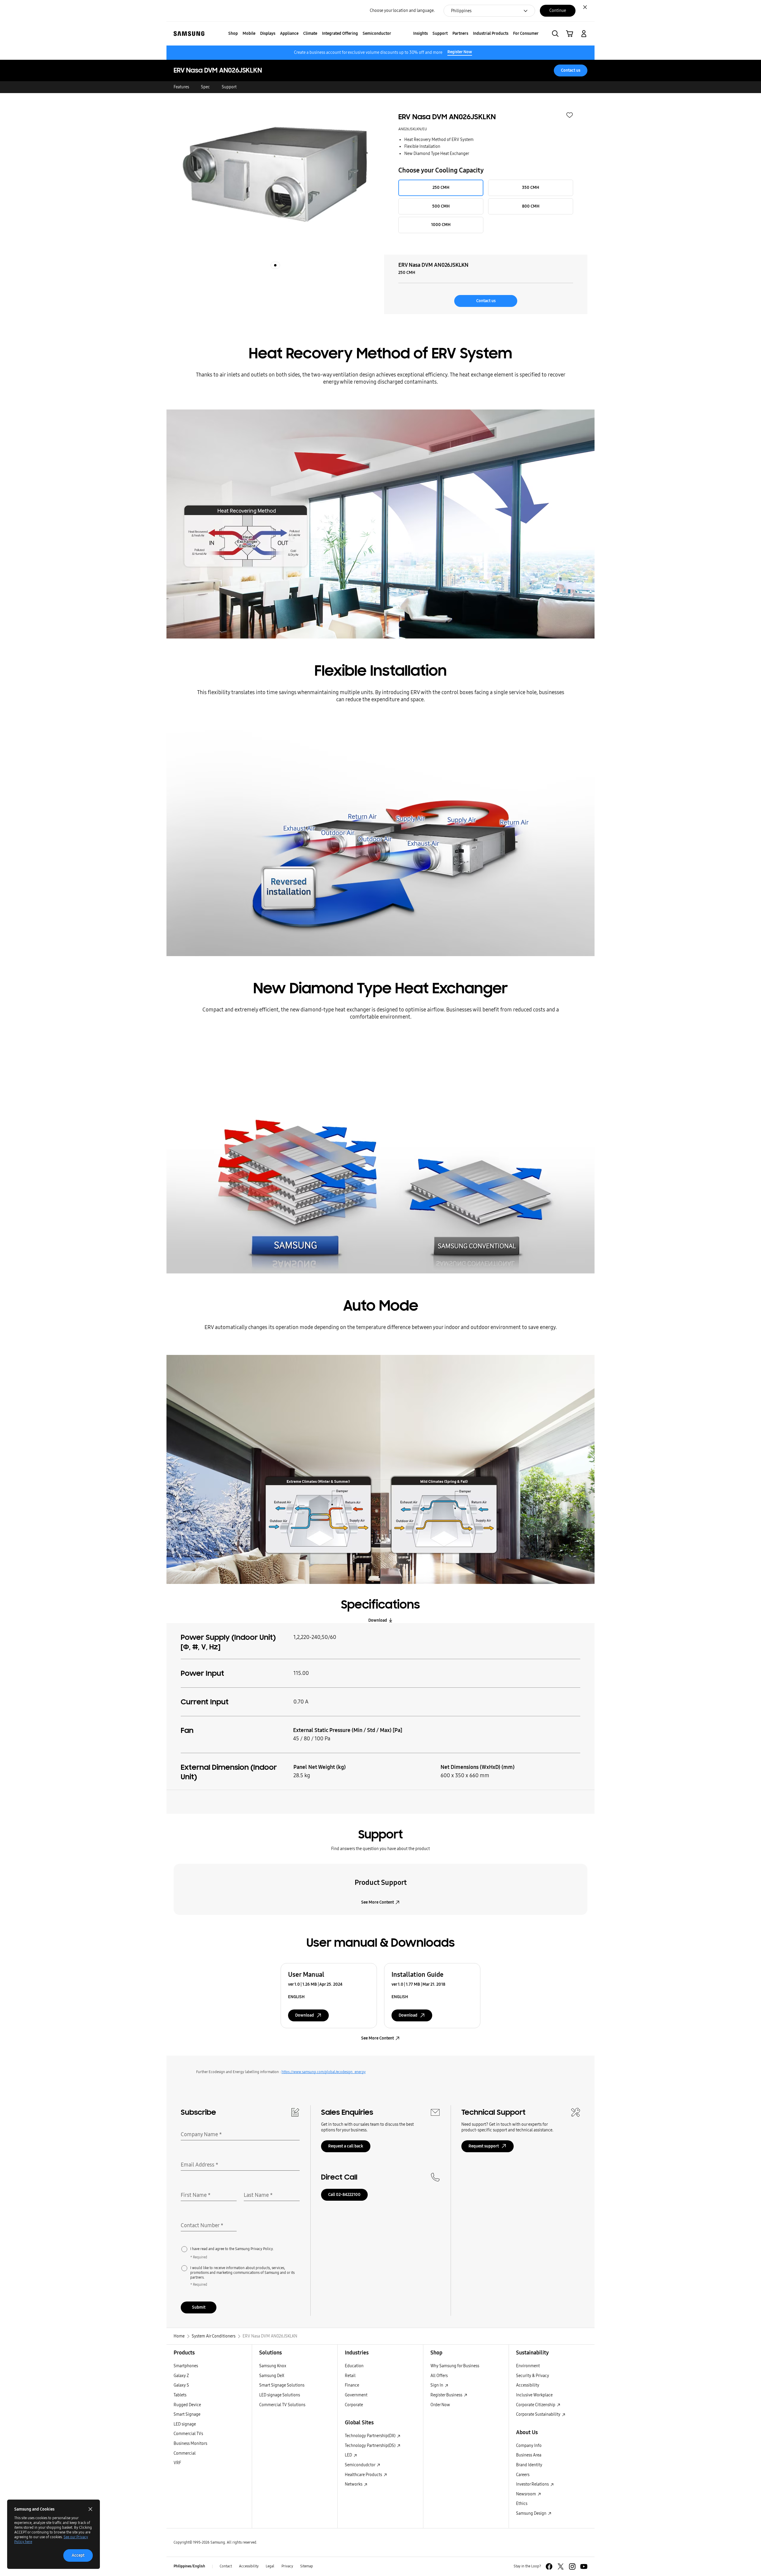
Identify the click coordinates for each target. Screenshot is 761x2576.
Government (356, 2395)
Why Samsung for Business (455, 2366)
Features (181, 87)
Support (229, 87)
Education (354, 2366)
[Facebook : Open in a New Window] (549, 2566)
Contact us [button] (571, 70)
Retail (350, 2376)
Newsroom (526, 2494)
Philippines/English (189, 2566)
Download (378, 1620)
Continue (558, 11)
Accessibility (528, 2385)
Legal (270, 2566)
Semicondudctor (360, 2465)
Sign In (437, 2385)
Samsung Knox (273, 2366)
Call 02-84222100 (344, 2195)
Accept (78, 2555)
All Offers (439, 2376)
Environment (528, 2366)
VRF (177, 2463)
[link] (570, 34)
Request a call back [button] (346, 2146)
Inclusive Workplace (534, 2395)
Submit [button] (199, 2307)
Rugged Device (187, 2405)
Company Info (529, 2446)
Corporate (354, 2405)
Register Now (460, 52)
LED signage (185, 2424)
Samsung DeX (272, 2376)
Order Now (440, 2405)
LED (349, 2455)
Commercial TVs (188, 2434)
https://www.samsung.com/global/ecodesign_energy (324, 2072)
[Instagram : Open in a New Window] (572, 2566)
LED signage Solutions (280, 2395)
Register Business (447, 2395)
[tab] (275, 265)
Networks (354, 2484)
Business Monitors (190, 2444)
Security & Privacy (533, 2376)
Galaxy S (181, 2385)
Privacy (287, 2566)
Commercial (185, 2453)
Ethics (522, 2504)
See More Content (378, 1902)
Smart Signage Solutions (282, 2385)
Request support (484, 2146)
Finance (352, 2385)
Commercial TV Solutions (282, 2405)
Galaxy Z (181, 2376)
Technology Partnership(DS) (371, 2446)
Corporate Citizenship (536, 2405)
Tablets (180, 2395)
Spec (205, 87)
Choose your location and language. (402, 11)
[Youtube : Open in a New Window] (584, 2566)
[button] (555, 34)
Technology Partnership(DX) (371, 2436)
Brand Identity (529, 2465)
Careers (523, 2475)
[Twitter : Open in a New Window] (561, 2566)
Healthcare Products (364, 2475)
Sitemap (307, 2566)
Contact (226, 2566)
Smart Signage (187, 2414)
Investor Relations (533, 2484)
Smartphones (186, 2366)
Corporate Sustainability (539, 2414)
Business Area (529, 2455)
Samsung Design (532, 2513)
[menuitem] (233, 34)
